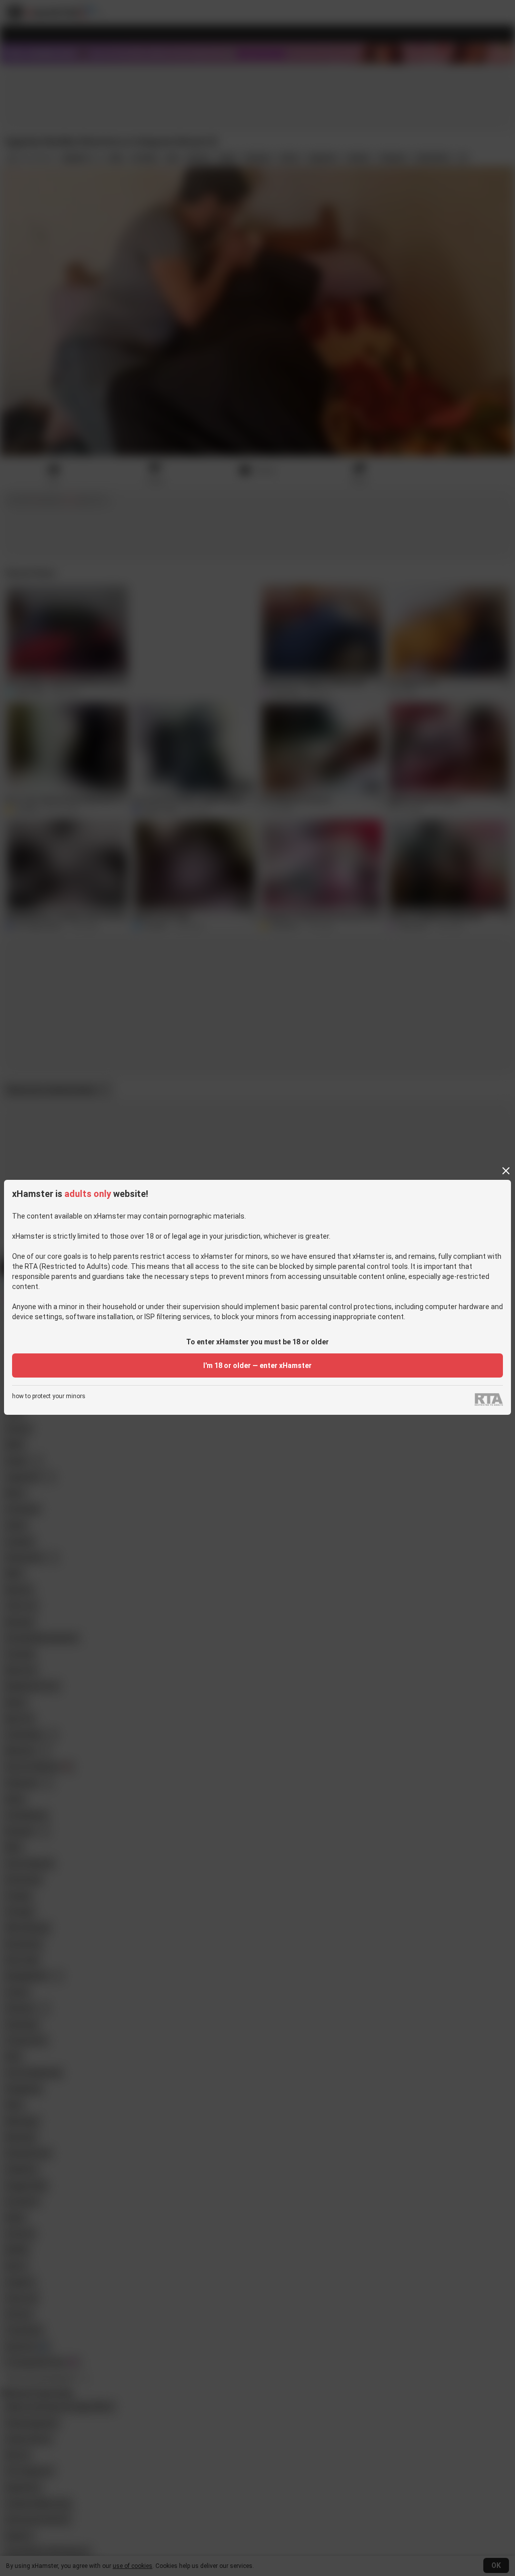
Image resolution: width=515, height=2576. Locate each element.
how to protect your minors (49, 1396)
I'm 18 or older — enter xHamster (257, 1365)
